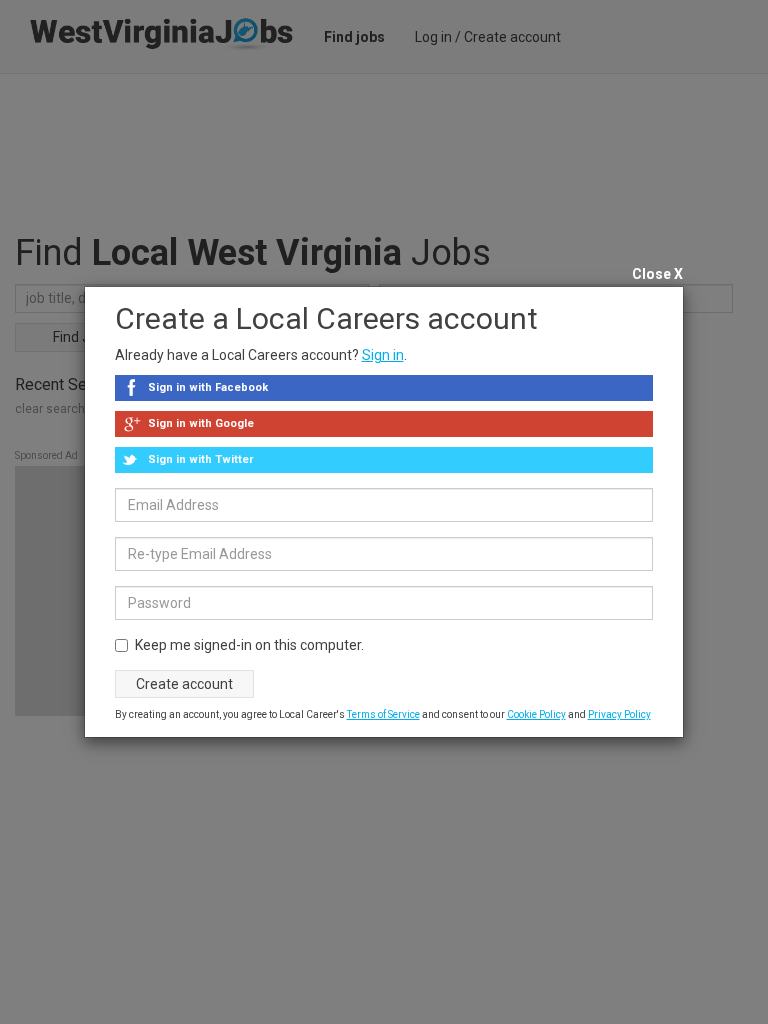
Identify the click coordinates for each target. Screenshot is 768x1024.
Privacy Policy (619, 714)
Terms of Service (383, 714)
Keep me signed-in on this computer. (249, 645)
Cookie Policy (536, 714)
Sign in (383, 355)
